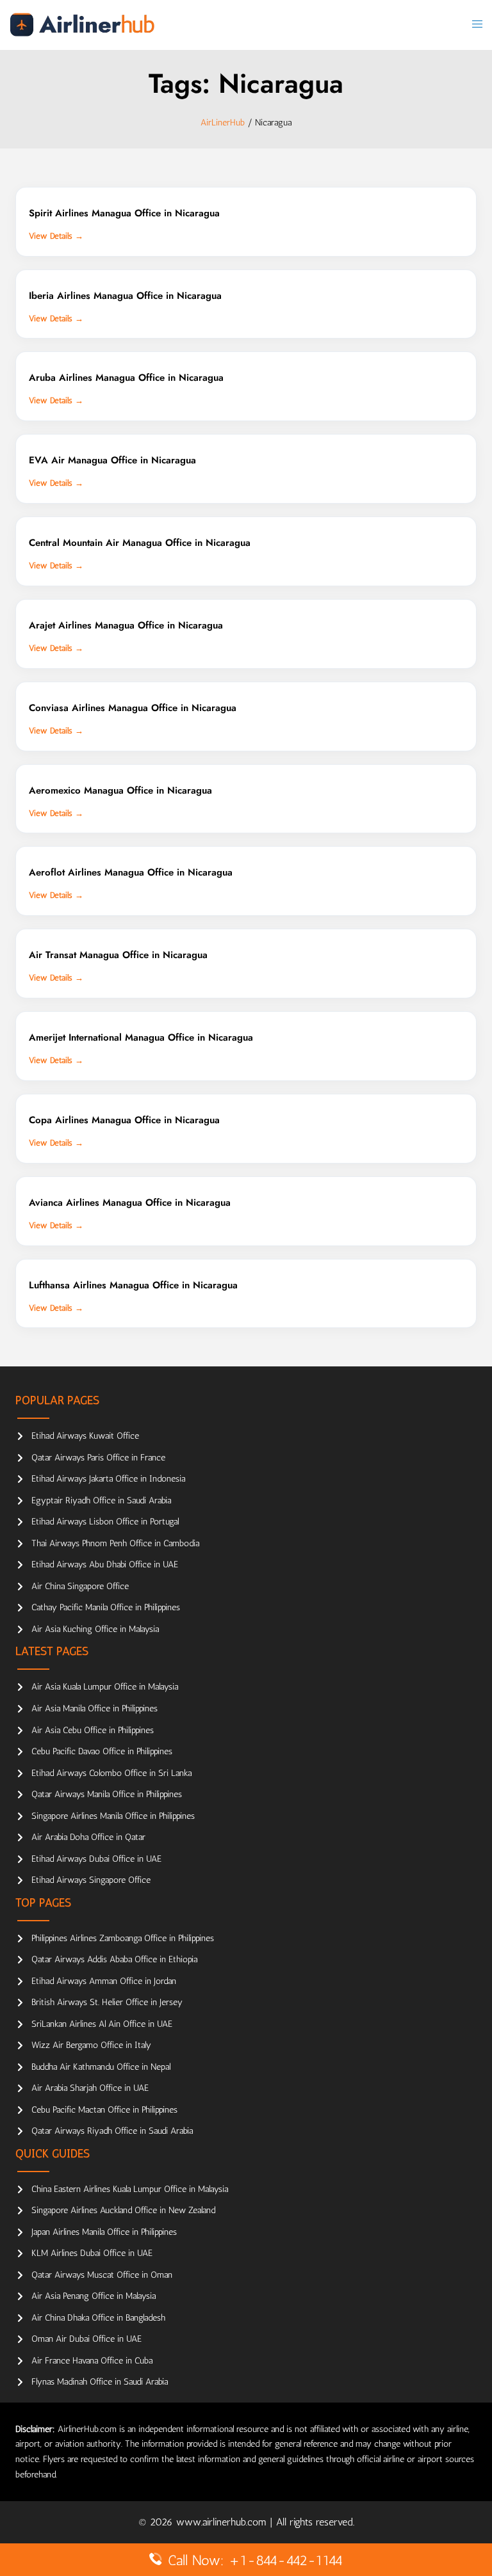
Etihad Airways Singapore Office (91, 1880)
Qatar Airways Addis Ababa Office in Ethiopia (114, 1959)
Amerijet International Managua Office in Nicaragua (141, 1037)
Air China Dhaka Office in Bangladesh (98, 2318)
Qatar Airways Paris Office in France (98, 1458)
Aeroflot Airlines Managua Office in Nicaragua (131, 872)
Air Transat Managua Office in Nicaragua (118, 955)
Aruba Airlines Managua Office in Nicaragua (126, 378)
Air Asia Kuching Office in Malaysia (95, 1629)
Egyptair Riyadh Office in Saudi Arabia (101, 1500)
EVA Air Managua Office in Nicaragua (112, 460)
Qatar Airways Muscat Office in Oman (102, 2275)
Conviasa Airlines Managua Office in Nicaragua (133, 708)
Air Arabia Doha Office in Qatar (88, 1837)
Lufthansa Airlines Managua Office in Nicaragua (133, 1285)
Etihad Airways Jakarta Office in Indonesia (108, 1479)
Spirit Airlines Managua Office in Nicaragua (124, 213)
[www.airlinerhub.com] (82, 24)
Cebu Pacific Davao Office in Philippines (102, 1751)
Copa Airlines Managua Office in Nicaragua (124, 1120)
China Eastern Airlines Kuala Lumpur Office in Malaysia (130, 2189)
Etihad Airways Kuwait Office (85, 1436)
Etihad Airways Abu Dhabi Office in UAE (105, 1564)
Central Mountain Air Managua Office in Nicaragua (140, 543)
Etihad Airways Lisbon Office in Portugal (105, 1522)
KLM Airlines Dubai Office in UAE (92, 2253)
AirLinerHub (223, 123)
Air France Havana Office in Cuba (92, 2361)
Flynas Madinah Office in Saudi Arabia (100, 2382)
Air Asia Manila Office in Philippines (94, 1708)
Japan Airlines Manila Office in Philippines (104, 2232)
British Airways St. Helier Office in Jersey (107, 2002)
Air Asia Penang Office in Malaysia (94, 2296)
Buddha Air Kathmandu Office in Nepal (101, 2067)
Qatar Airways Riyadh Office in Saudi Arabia (112, 2131)
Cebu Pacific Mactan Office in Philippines (104, 2110)
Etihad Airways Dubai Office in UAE (96, 1859)
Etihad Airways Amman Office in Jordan (104, 1981)
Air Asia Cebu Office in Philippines (93, 1730)
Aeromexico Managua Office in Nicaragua (120, 790)
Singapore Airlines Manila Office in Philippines (113, 1816)
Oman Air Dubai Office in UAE (86, 2339)
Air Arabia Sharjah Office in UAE (90, 2088)
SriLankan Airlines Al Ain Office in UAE (102, 2024)
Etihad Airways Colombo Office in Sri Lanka (111, 1773)
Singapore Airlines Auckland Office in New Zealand (123, 2210)
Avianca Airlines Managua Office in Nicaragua (130, 1203)
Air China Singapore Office (80, 1586)
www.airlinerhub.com (223, 2522)
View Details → (56, 236)
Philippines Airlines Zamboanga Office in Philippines (123, 1938)
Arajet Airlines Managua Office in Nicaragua (126, 625)
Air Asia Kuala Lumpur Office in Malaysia (105, 1687)
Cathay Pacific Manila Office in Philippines (106, 1607)
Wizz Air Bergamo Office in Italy (91, 2045)
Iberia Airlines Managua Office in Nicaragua (125, 296)
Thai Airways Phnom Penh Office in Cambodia (115, 1543)
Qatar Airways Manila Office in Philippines (107, 1794)
